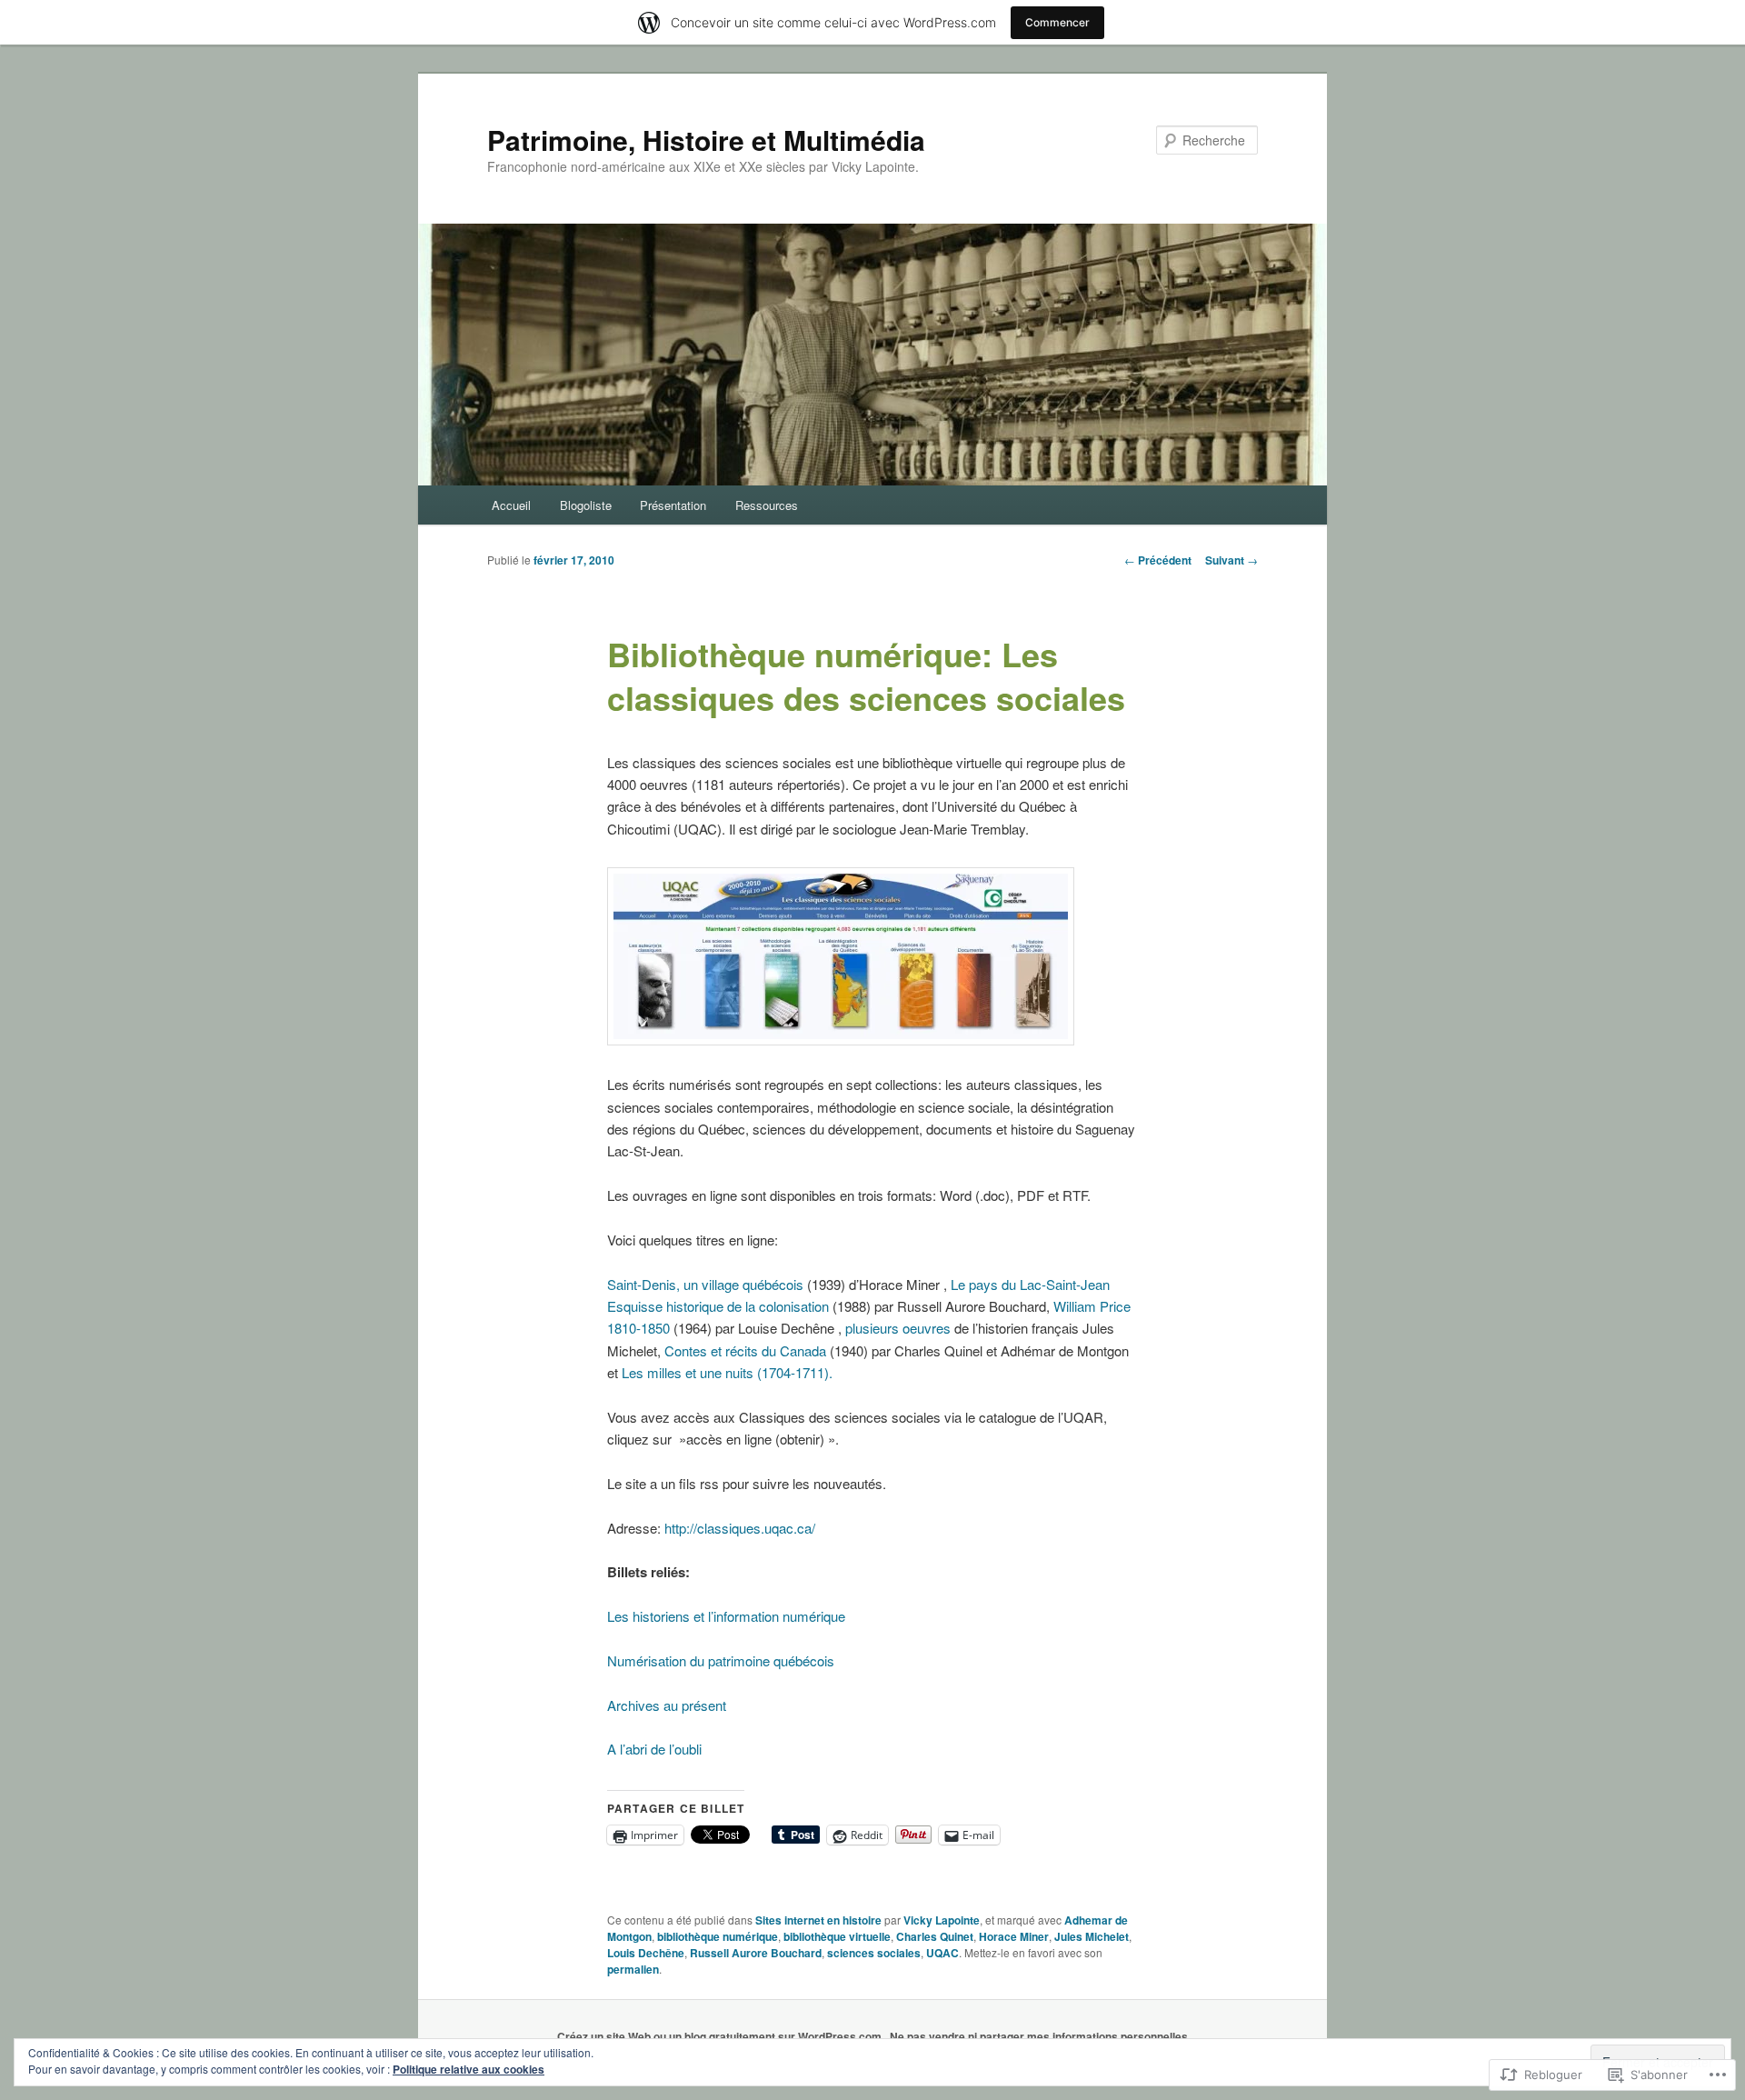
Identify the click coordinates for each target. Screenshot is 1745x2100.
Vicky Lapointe (942, 1920)
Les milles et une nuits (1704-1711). (727, 1372)
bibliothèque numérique (718, 1936)
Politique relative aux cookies (469, 2069)
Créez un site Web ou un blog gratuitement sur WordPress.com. (721, 2036)
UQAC (942, 1953)
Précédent (1158, 560)
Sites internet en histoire (818, 1920)
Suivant (1231, 560)
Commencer (1057, 22)
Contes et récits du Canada (745, 1350)
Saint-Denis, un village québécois (705, 1284)
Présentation (673, 505)
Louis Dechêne (646, 1953)
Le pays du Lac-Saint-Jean (1030, 1284)
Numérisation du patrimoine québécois (721, 1660)
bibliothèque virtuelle (837, 1936)
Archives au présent (667, 1705)
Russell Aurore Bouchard (756, 1953)
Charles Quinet (935, 1936)
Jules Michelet (1092, 1936)
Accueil (511, 505)
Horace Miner (1014, 1936)
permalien (633, 1969)
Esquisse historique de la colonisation (718, 1306)
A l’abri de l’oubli (654, 1749)
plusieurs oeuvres (898, 1328)
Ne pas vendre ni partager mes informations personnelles (1039, 2036)
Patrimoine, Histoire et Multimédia (706, 140)
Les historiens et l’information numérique (726, 1616)
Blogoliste (586, 505)
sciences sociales (874, 1953)
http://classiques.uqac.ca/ (740, 1528)
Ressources (767, 505)
